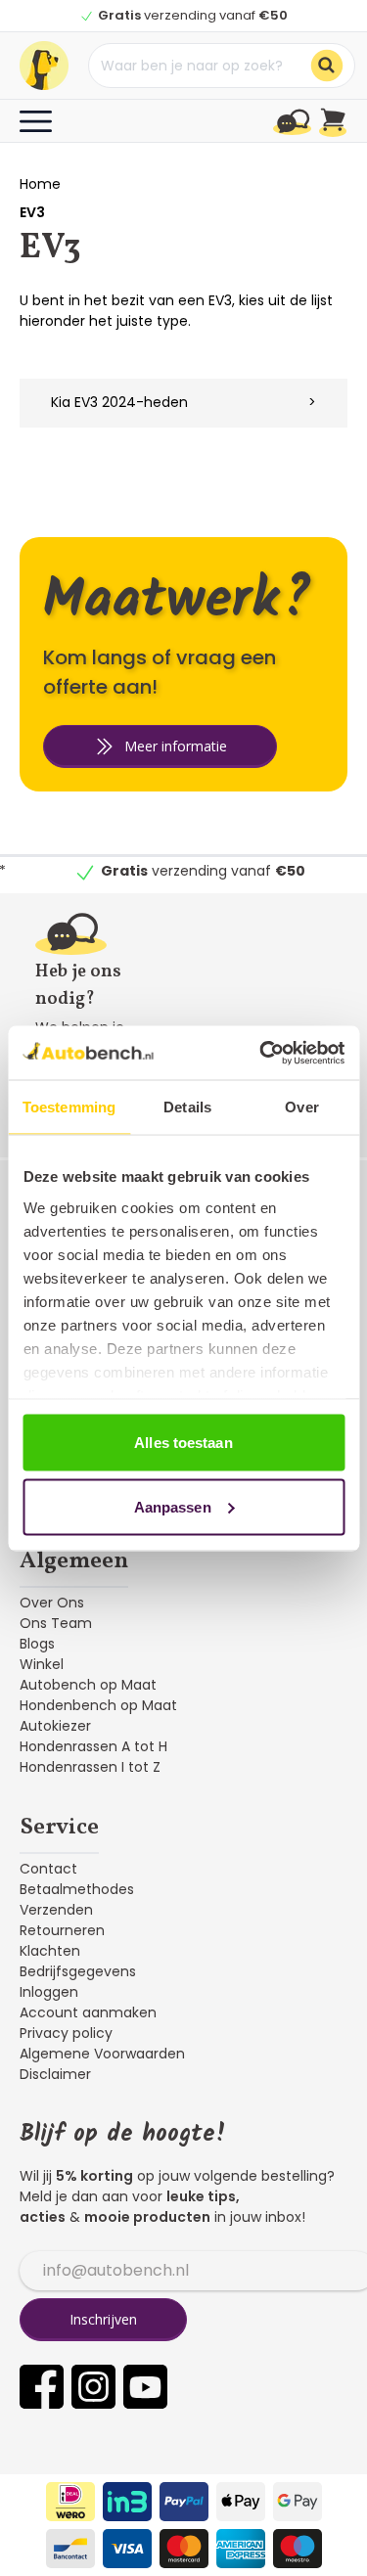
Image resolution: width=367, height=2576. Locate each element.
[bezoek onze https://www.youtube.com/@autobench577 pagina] (145, 2387)
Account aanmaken (88, 2012)
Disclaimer (55, 2074)
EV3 (32, 212)
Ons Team (56, 1623)
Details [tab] (187, 1107)
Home (40, 184)
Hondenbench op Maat (98, 1705)
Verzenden (56, 1910)
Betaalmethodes (77, 1889)
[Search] (327, 66)
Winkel (42, 1664)
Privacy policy (66, 2033)
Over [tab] (301, 1107)
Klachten (50, 1951)
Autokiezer (55, 1726)
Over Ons (52, 1603)
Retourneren (62, 1930)
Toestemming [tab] (69, 1107)
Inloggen (49, 1992)
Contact (48, 1869)
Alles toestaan (183, 1443)
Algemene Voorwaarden (102, 2054)
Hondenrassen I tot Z (90, 1767)
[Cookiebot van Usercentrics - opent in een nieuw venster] (261, 1053)
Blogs (37, 1644)
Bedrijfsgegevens (78, 1971)
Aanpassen (173, 1506)
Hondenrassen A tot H (93, 1746)
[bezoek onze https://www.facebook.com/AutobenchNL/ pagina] (42, 2387)
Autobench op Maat (88, 1685)
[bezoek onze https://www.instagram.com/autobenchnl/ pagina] (93, 2387)
